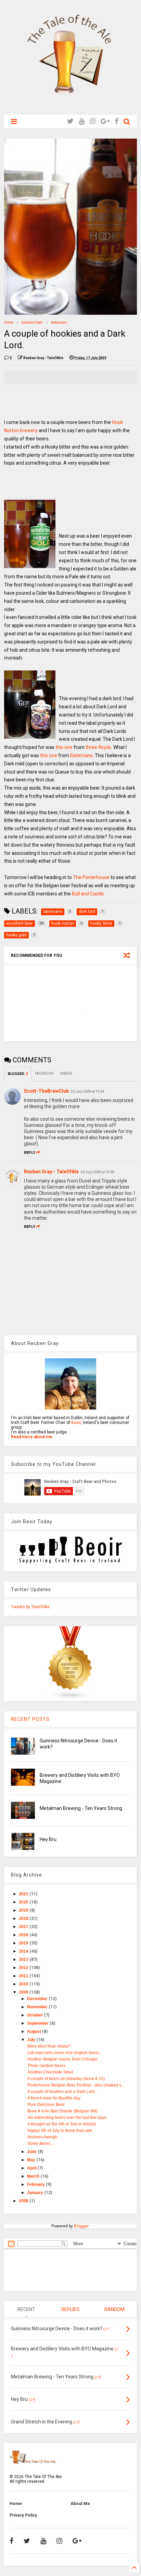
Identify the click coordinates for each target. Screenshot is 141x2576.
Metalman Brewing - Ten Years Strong (81, 1808)
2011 (24, 1976)
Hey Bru (48, 1839)
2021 (24, 1894)
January (36, 2193)
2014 (24, 1951)
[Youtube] (82, 121)
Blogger (81, 2226)
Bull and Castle (88, 894)
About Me (80, 2504)
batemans (59, 322)
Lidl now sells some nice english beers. (64, 2053)
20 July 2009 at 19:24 (87, 1092)
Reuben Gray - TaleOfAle (51, 1172)
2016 (24, 1935)
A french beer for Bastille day (54, 2098)
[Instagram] (93, 121)
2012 (24, 1968)
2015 (24, 1943)
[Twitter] (70, 121)
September (38, 2023)
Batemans (81, 755)
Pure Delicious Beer (46, 2105)
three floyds (98, 747)
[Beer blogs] (70, 1699)
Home (9, 322)
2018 (24, 1919)
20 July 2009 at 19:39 (97, 1172)
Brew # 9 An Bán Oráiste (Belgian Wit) (62, 2111)
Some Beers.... (41, 2143)
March (34, 2176)
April (32, 2168)
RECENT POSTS (30, 1719)
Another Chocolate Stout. (51, 2072)
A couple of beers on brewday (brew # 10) (66, 2079)
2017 (24, 1927)
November (38, 2007)
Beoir (76, 1423)
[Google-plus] (105, 121)
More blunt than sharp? (49, 2046)
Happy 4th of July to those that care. (60, 2131)
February (36, 2184)
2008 (24, 2201)
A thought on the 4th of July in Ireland (62, 2124)
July (32, 2040)
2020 (24, 1902)
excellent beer (32, 322)
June (32, 2152)
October (35, 2015)
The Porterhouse (91, 877)
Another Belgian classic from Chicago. (63, 2059)
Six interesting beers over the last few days (67, 2118)
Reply (30, 1153)
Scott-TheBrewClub (46, 1091)
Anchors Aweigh (42, 2137)
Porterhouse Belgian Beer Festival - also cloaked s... (76, 2085)
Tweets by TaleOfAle (30, 1607)
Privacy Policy (23, 2515)
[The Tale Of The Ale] (70, 106)
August (35, 2032)
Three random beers (46, 2066)
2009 (24, 1992)
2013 (24, 1959)
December (38, 1999)
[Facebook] (117, 121)
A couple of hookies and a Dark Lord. (62, 2092)
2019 (24, 1910)
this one (64, 747)
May (32, 2160)
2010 (24, 1984)
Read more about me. (32, 1437)
